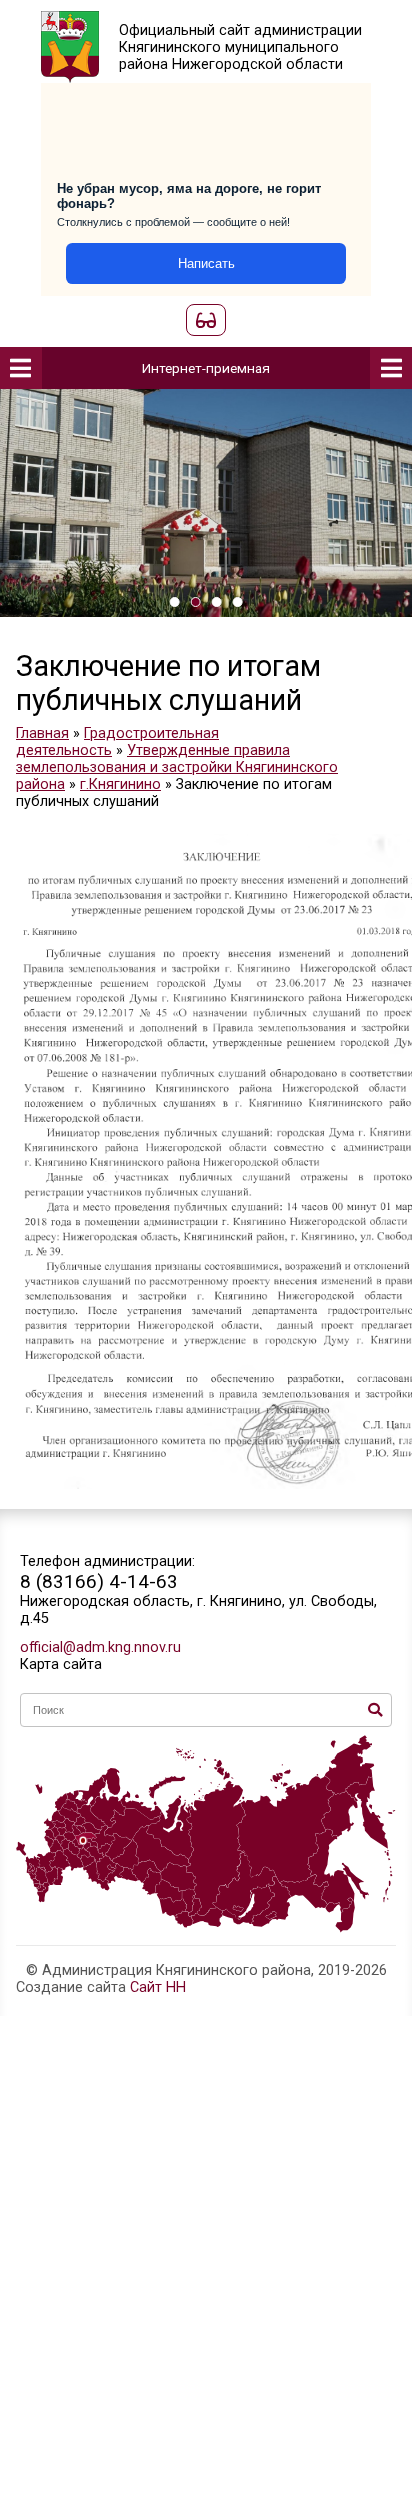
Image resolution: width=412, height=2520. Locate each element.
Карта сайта (61, 1664)
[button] (174, 602)
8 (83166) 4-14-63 (99, 1581)
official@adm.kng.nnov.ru (100, 1647)
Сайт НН (158, 1987)
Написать (206, 263)
